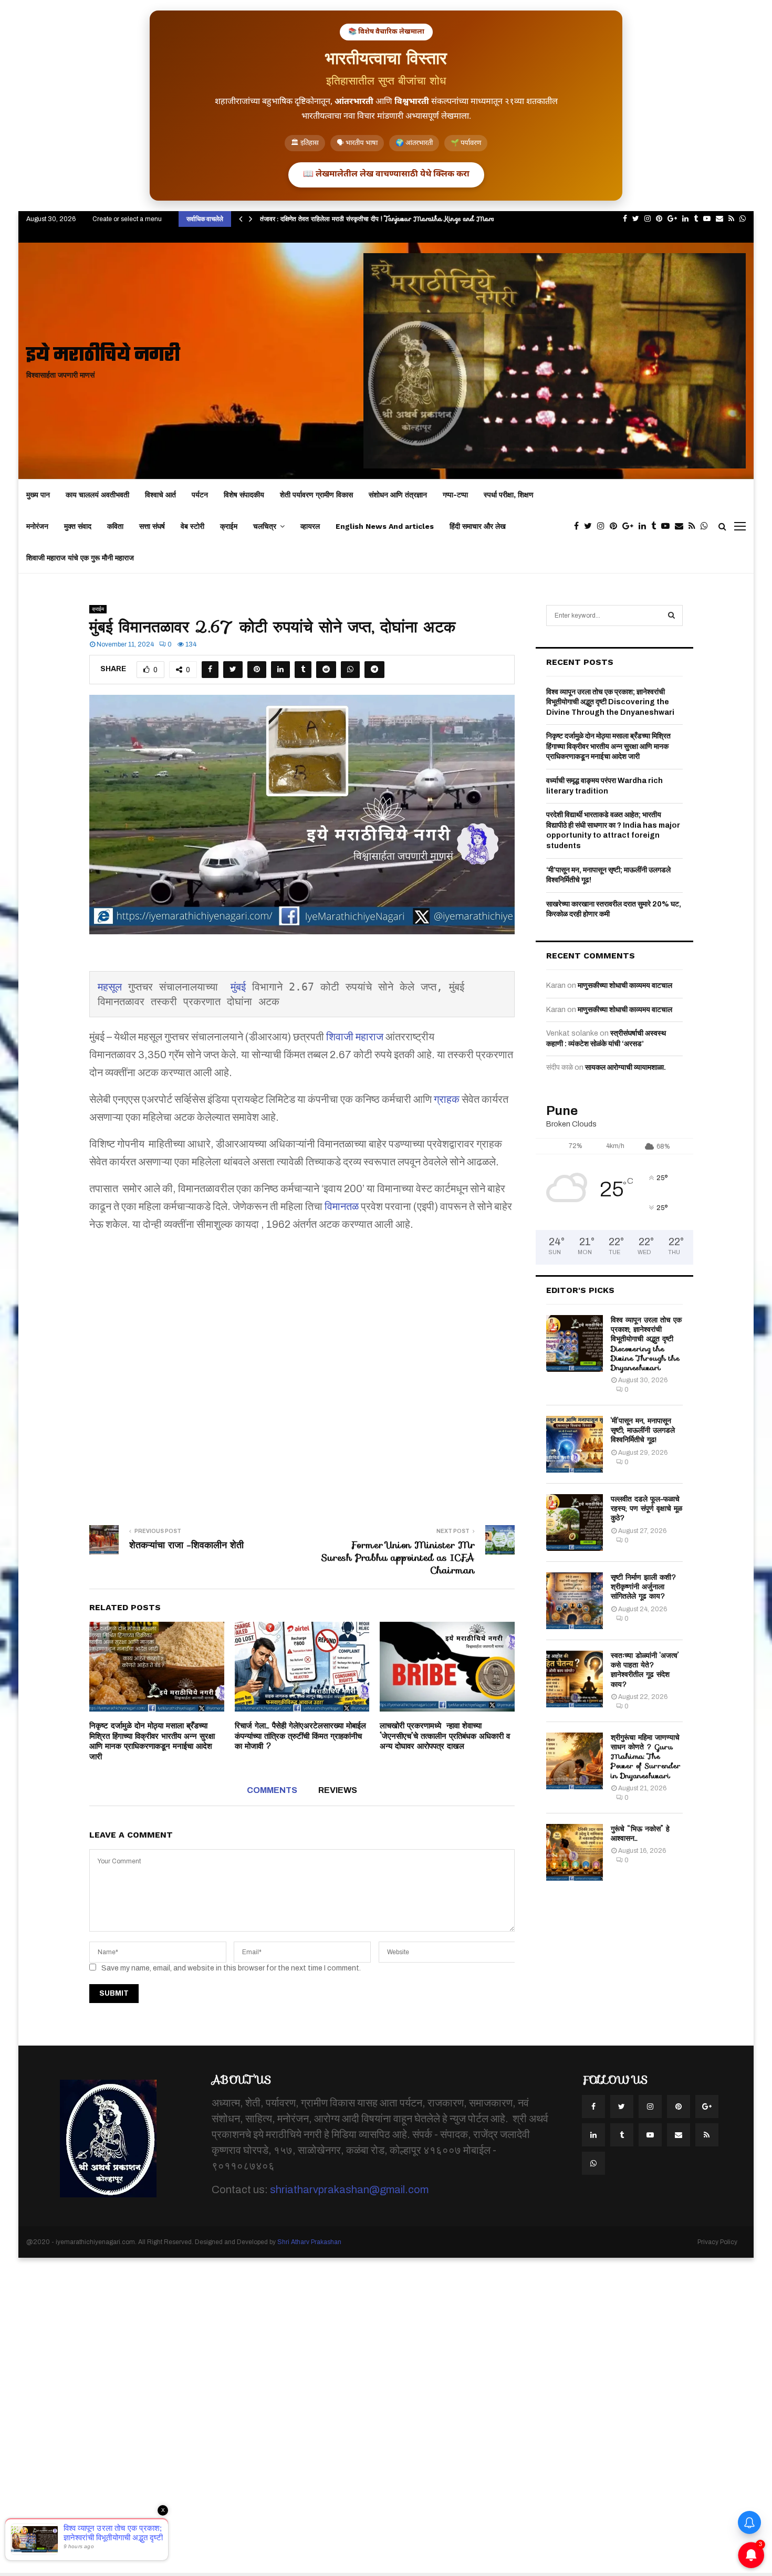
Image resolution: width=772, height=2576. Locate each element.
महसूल (110, 987)
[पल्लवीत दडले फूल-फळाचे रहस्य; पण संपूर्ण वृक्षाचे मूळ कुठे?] (575, 1522)
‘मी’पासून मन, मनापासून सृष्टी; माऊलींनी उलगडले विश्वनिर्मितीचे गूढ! (643, 1430)
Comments (272, 1790)
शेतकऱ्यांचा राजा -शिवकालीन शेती (186, 1545)
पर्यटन (200, 495)
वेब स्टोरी (192, 526)
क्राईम (229, 526)
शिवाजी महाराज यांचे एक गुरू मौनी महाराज (80, 558)
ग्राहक (447, 1099)
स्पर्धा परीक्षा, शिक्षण (509, 495)
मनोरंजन (37, 526)
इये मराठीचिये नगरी (103, 356)
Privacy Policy (717, 2242)
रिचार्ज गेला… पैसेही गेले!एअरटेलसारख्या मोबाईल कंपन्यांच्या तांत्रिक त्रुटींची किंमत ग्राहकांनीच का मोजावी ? (300, 1736)
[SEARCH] (671, 616)
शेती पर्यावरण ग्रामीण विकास (316, 495)
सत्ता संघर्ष (152, 526)
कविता (115, 526)
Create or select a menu (127, 219)
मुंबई (238, 987)
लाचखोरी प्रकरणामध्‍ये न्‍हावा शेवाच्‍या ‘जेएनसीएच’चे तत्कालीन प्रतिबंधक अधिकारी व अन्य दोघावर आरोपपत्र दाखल (445, 1736)
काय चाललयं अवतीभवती (97, 495)
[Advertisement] (302, 1371)
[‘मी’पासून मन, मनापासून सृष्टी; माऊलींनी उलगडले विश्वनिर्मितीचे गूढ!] (575, 1444)
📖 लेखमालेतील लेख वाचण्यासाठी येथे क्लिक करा (386, 175)
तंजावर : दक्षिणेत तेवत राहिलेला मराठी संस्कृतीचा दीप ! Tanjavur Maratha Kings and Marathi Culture (395, 219)
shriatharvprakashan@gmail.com (349, 2189)
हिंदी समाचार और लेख (478, 526)
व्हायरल (310, 526)
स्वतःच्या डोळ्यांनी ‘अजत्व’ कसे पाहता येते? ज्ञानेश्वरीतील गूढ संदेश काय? (645, 1670)
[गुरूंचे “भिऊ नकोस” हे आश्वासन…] (575, 1852)
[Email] (682, 526)
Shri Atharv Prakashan (309, 2242)
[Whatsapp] (707, 526)
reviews (338, 1790)
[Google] (630, 526)
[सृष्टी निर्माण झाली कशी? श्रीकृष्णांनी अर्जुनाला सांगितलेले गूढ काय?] (575, 1601)
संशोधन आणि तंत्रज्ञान (398, 495)
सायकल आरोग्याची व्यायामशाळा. (625, 1067)
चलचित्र (265, 526)
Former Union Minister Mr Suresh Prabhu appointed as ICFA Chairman (398, 1558)
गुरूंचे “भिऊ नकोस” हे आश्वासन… (640, 1833)
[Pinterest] (616, 526)
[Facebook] (579, 526)
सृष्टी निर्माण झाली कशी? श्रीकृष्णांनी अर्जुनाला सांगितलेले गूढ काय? (644, 1587)
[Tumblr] (656, 526)
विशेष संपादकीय (244, 495)
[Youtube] (668, 526)
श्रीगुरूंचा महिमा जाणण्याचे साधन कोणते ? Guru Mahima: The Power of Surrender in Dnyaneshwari (646, 1756)
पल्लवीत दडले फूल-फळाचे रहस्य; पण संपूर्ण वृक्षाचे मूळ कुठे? (646, 1508)
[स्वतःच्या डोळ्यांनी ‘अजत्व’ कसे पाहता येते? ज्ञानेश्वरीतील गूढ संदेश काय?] (575, 1679)
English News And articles (385, 526)
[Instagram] (603, 526)
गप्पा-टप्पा (455, 495)
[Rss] (695, 526)
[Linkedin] (645, 526)
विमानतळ (342, 1206)
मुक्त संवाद (78, 526)
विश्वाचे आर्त (160, 495)
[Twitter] (591, 526)
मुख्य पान (38, 495)
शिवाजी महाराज (355, 1037)
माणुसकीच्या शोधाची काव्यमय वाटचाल (625, 985)
